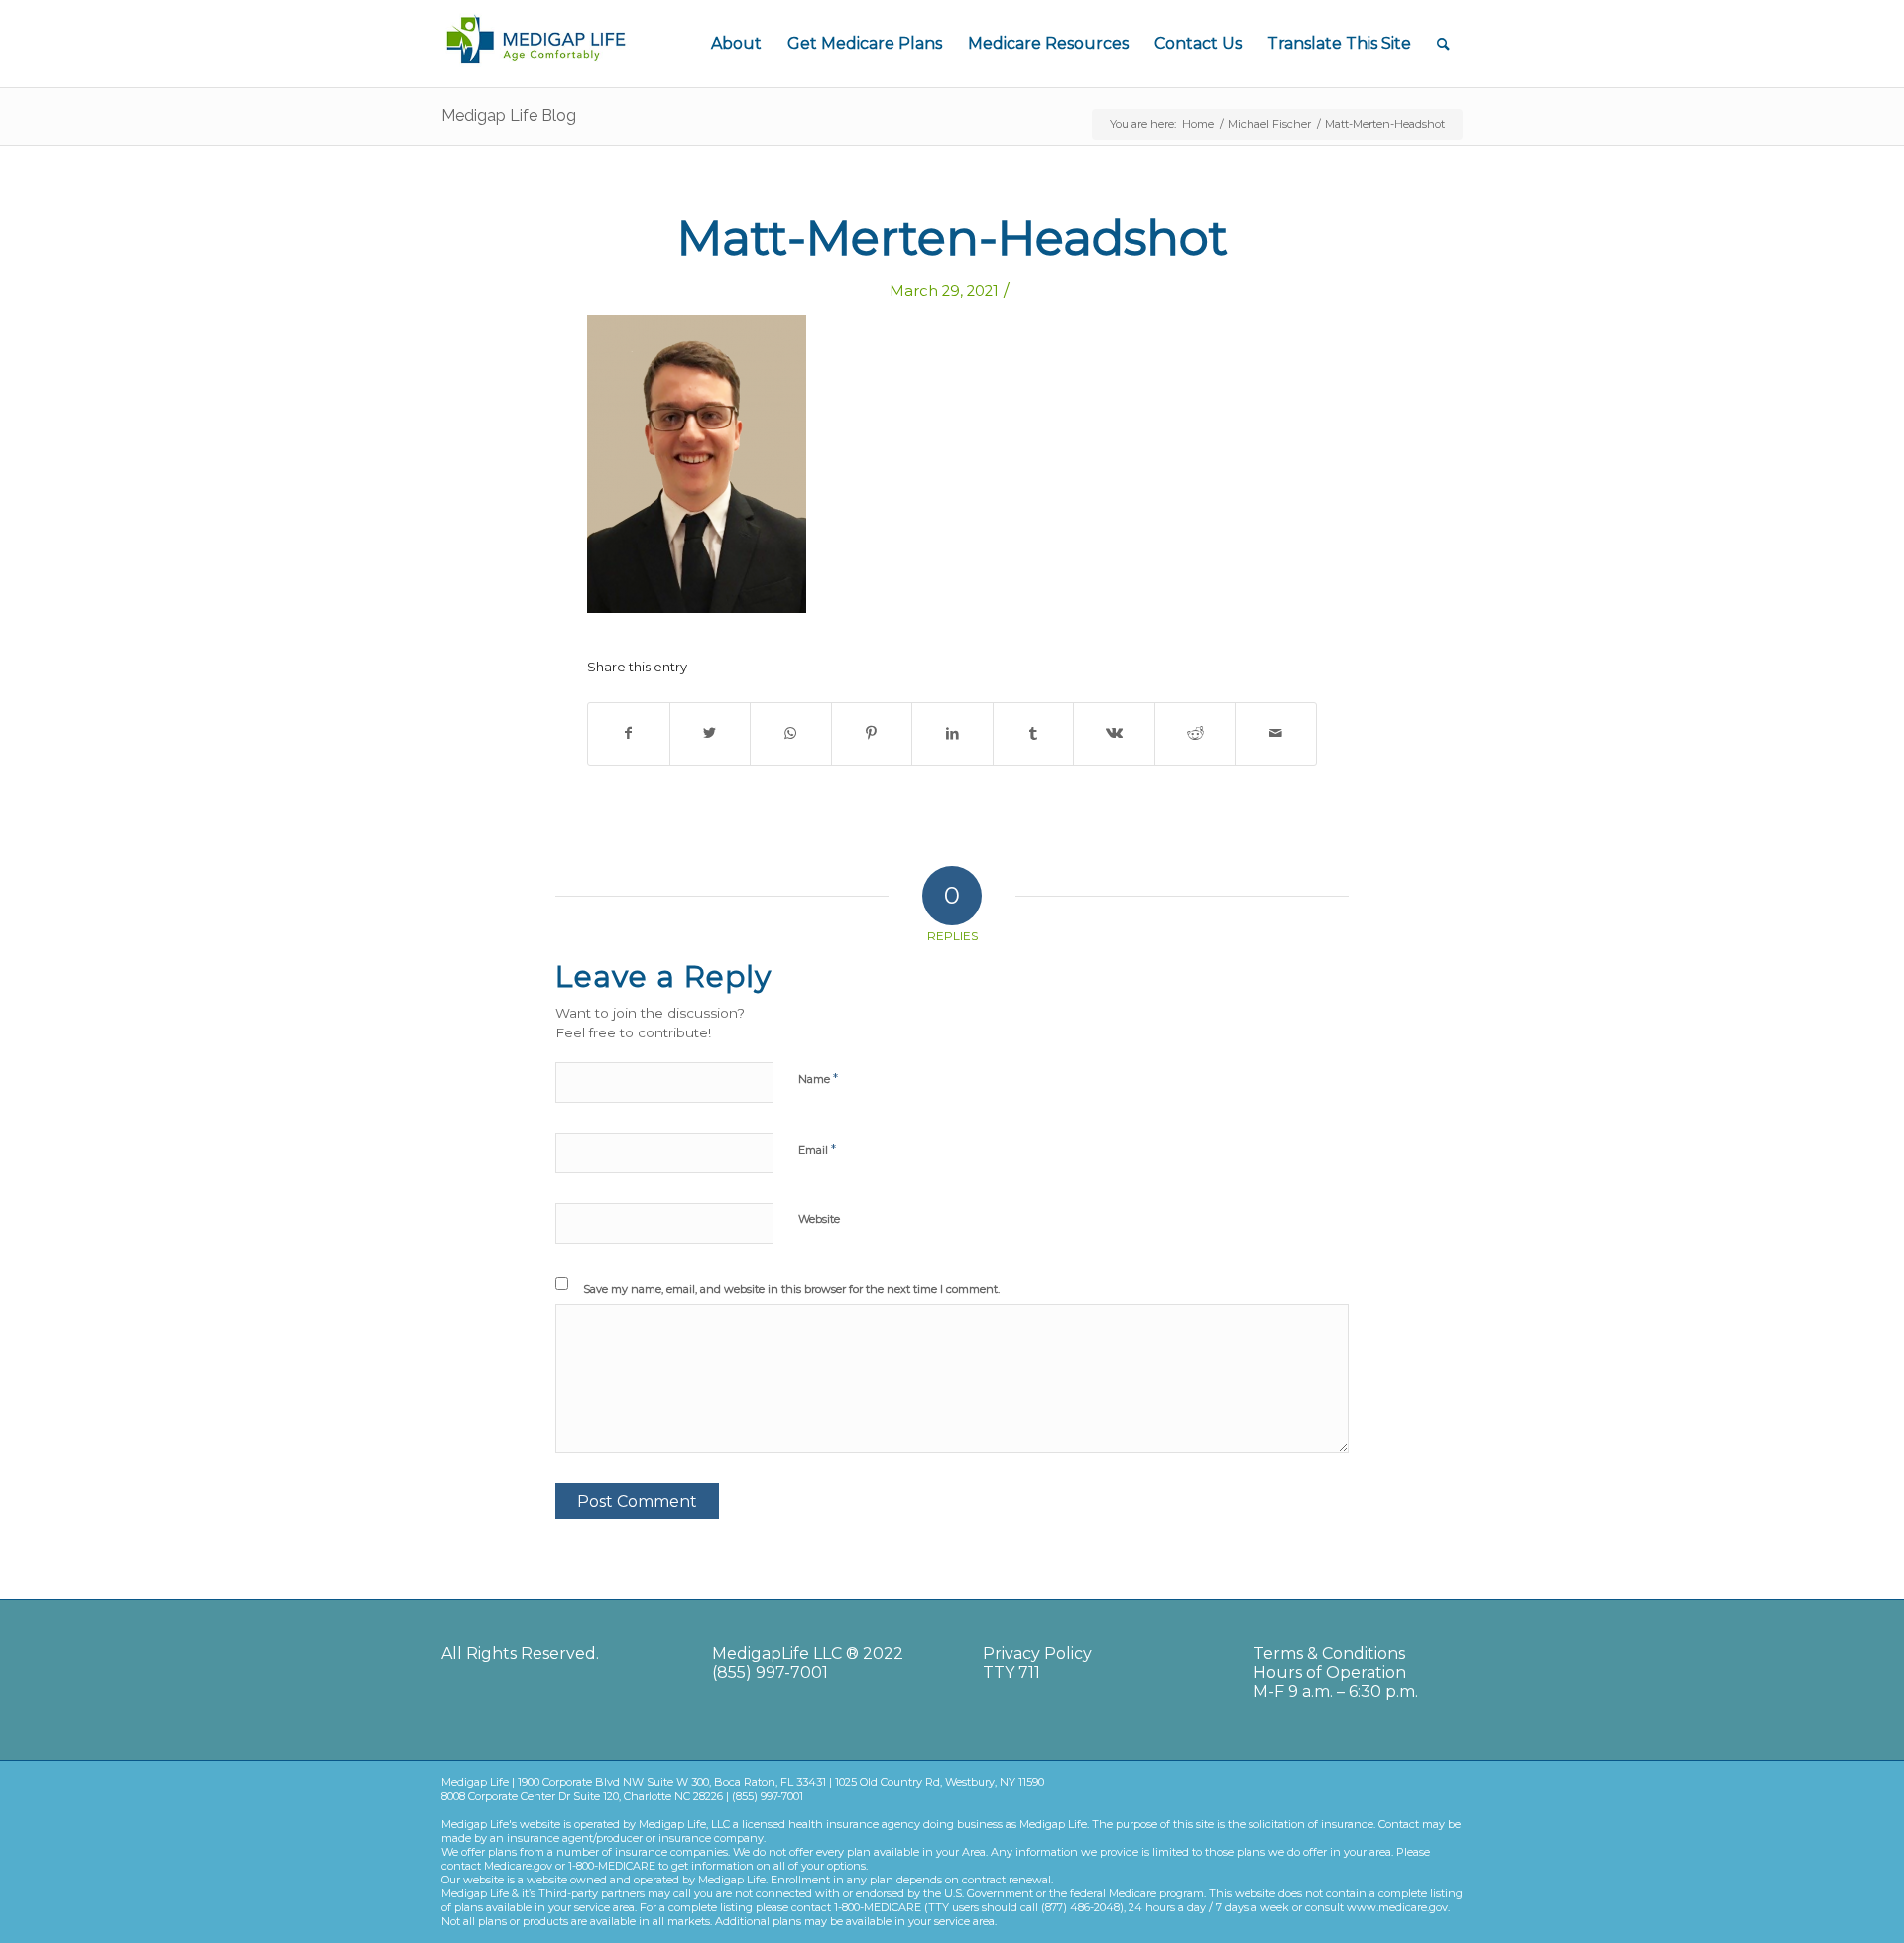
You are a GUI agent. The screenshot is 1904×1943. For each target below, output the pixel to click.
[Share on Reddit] (1195, 733)
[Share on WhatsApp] (791, 733)
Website (819, 1219)
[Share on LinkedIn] (952, 733)
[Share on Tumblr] (1034, 733)
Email (817, 1149)
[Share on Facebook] (629, 733)
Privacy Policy (1037, 1654)
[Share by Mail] (1276, 733)
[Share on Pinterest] (872, 733)
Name (818, 1078)
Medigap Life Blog (509, 116)
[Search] (1443, 44)
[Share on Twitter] (711, 733)
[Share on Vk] (1114, 733)
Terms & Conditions (1329, 1654)
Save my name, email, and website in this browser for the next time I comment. (791, 1289)
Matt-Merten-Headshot (952, 238)
